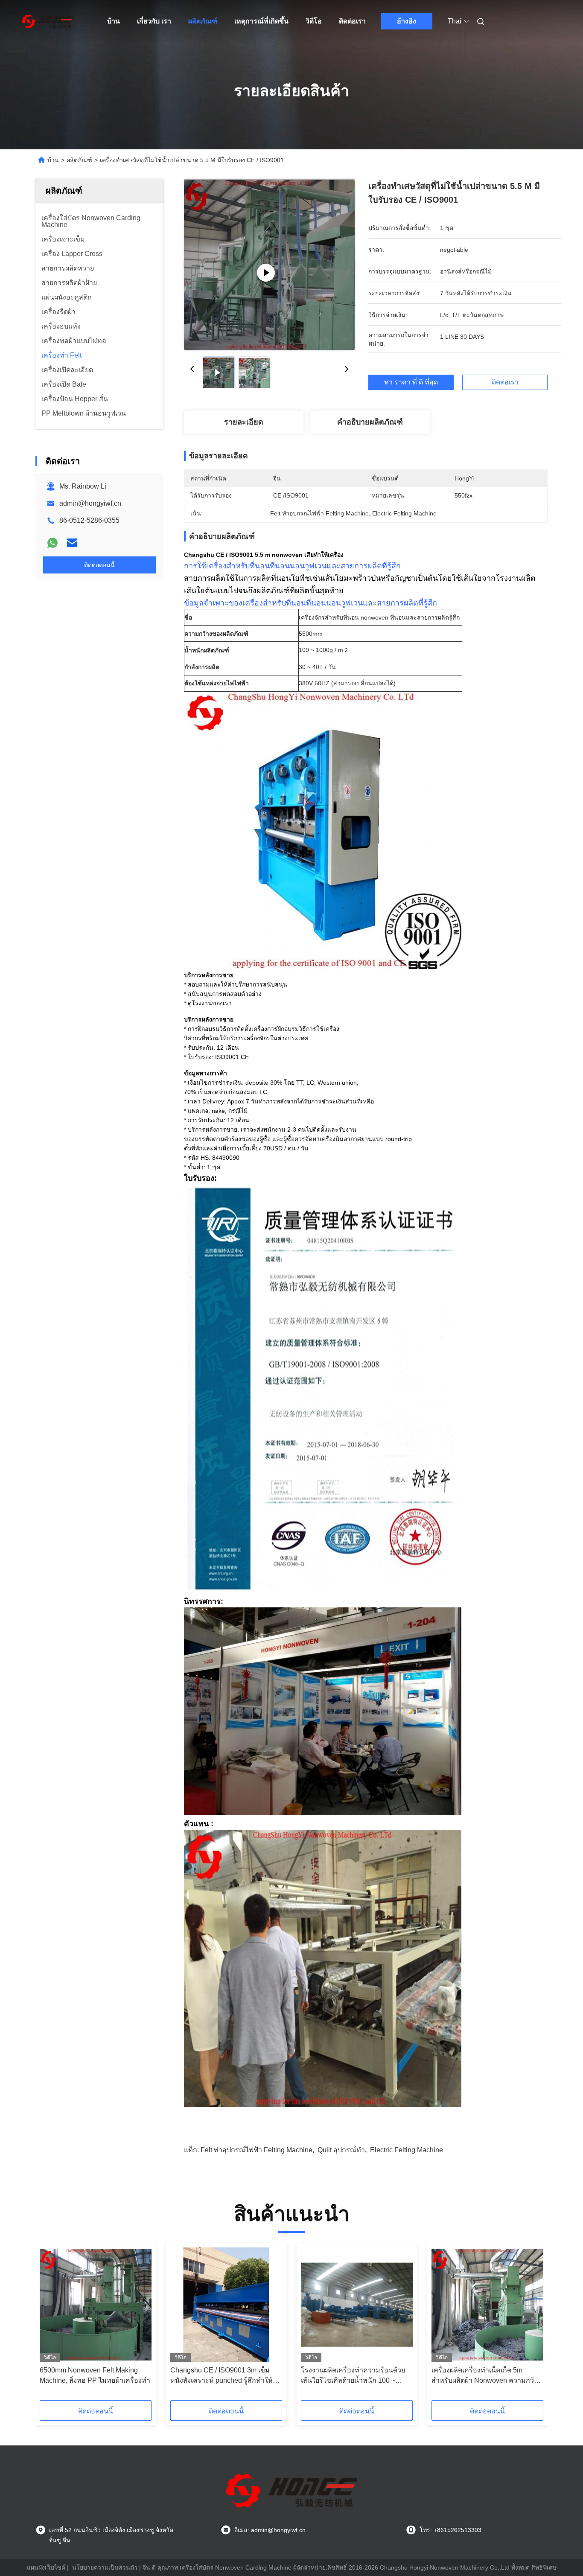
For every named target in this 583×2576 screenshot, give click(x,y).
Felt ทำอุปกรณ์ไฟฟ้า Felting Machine (257, 2150)
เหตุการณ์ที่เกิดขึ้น (261, 21)
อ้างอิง (407, 21)
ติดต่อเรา (352, 21)
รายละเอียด (244, 422)
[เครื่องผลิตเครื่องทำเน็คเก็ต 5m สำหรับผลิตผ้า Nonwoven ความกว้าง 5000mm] (487, 2305)
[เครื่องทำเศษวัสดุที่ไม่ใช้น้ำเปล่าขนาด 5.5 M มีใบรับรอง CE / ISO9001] (269, 265)
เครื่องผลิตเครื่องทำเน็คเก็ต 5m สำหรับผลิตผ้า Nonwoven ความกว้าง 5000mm (486, 2376)
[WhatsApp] (52, 543)
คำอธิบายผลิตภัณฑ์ (370, 422)
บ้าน (114, 21)
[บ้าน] (47, 21)
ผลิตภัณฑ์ (203, 21)
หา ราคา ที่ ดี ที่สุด (411, 382)
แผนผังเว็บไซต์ (46, 2567)
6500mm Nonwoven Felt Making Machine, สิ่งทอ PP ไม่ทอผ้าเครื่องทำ (95, 2375)
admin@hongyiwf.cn (90, 503)
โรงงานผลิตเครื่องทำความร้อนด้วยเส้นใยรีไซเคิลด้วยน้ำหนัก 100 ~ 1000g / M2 (353, 2376)
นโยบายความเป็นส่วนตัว (105, 2567)
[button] (51, 2325)
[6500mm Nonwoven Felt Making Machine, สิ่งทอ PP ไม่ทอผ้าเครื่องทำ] (96, 2305)
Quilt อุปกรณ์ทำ (341, 2150)
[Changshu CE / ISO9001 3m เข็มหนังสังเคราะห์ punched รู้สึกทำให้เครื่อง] (226, 2305)
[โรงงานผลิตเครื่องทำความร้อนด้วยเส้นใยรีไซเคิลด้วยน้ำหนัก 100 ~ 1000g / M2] (357, 2305)
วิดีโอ (314, 21)
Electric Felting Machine (407, 2150)
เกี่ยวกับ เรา (154, 21)
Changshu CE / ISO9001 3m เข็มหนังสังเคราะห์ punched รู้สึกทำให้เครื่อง (222, 2376)
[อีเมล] (72, 543)
